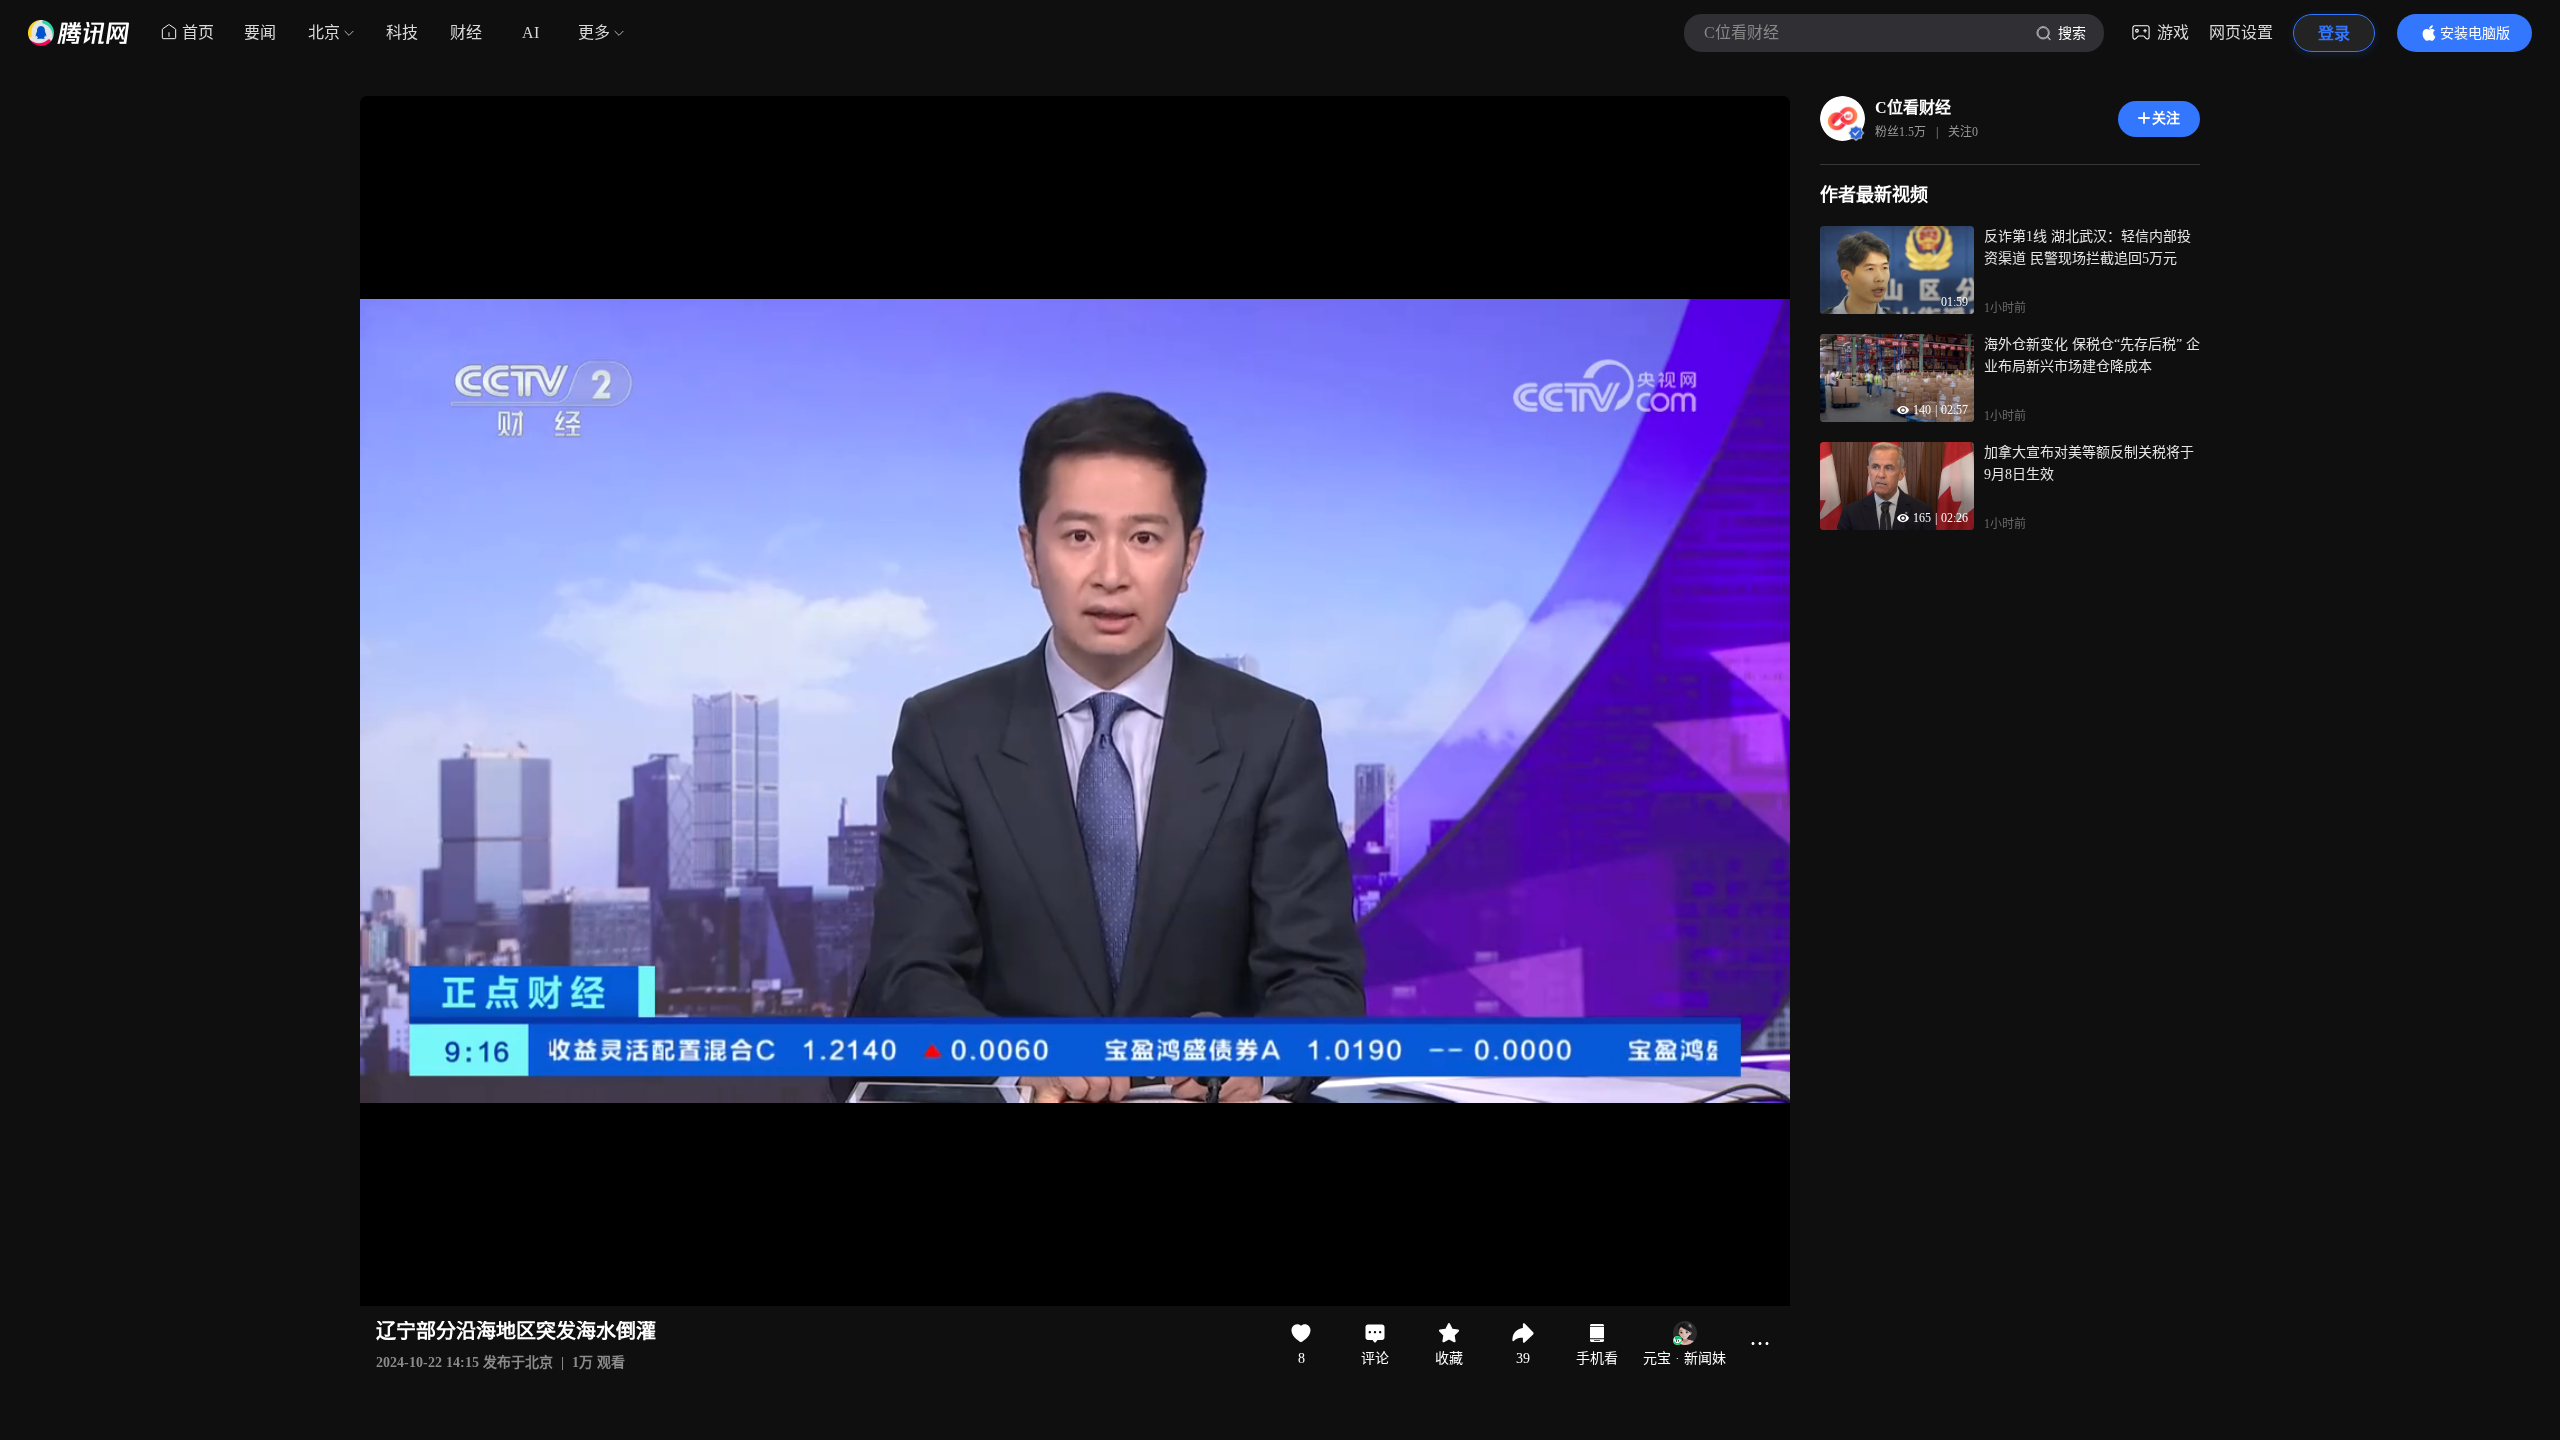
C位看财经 (1913, 107)
